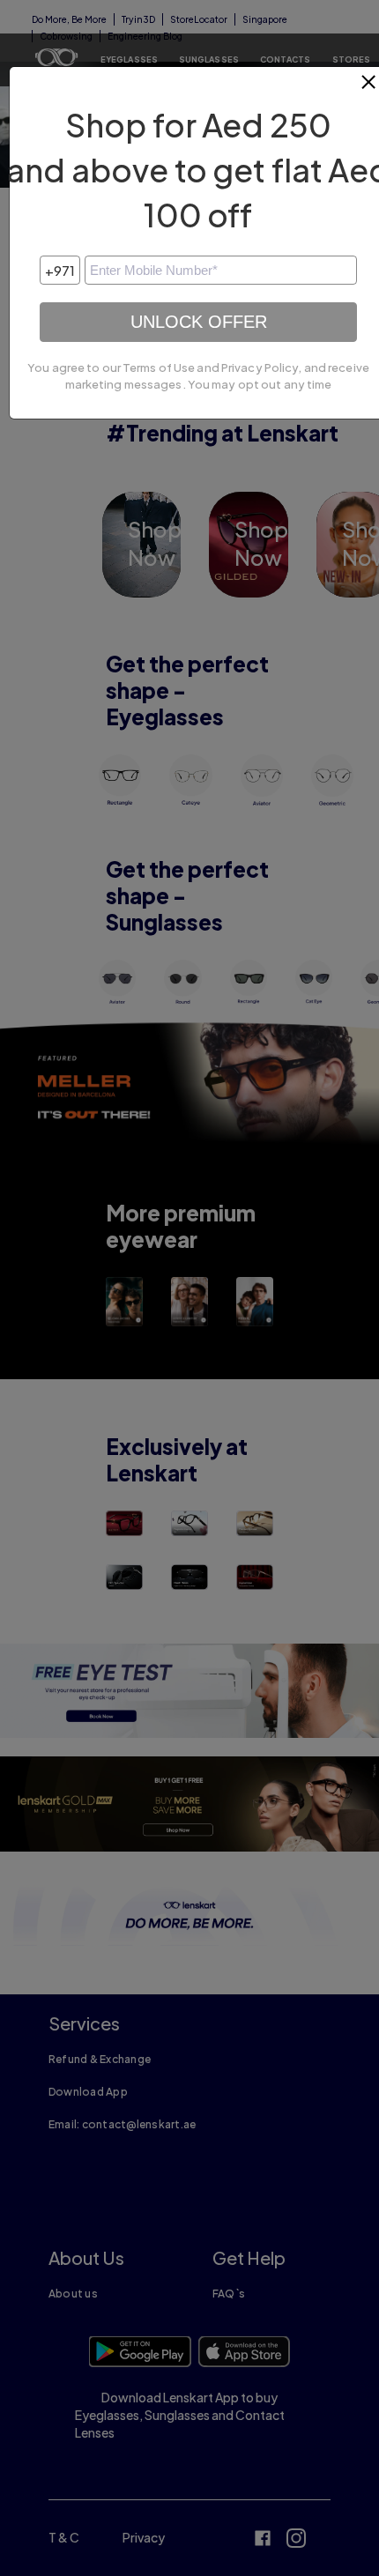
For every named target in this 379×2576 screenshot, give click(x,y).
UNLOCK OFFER (199, 322)
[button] (369, 89)
